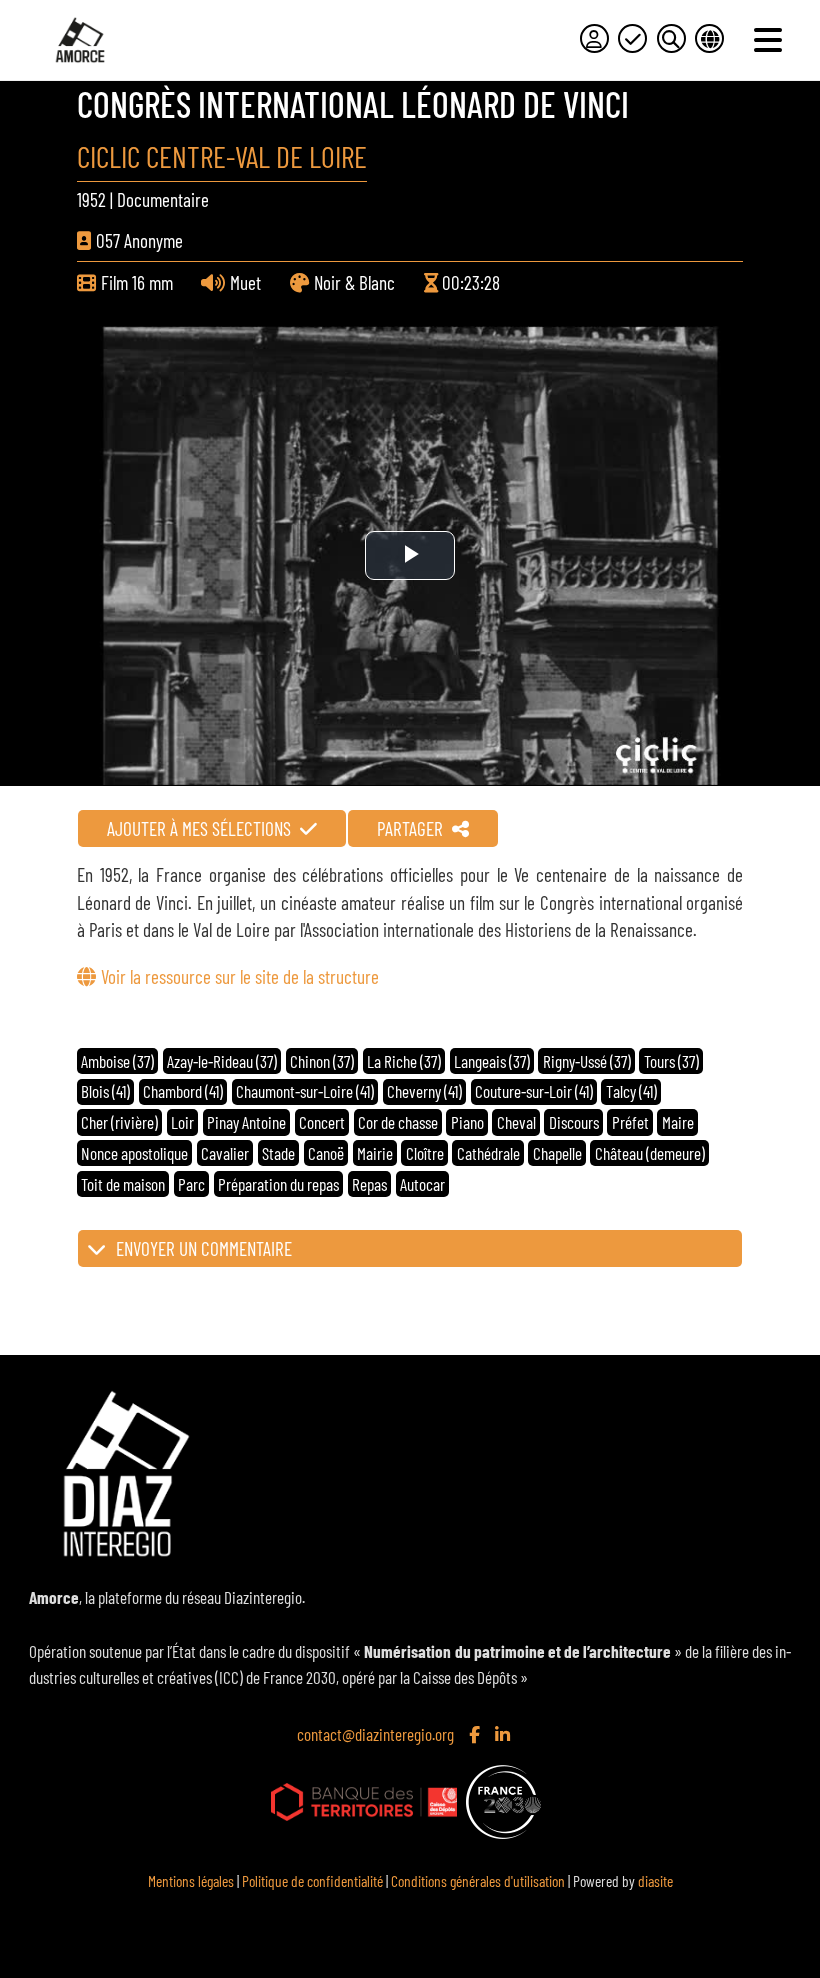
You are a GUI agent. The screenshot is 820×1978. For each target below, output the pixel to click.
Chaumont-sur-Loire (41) (305, 1091)
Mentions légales (191, 1880)
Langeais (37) (492, 1061)
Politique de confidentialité (312, 1880)
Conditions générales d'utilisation (478, 1880)
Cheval (516, 1122)
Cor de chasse (398, 1122)
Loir (182, 1122)
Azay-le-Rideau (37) (222, 1061)
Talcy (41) (631, 1091)
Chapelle (557, 1153)
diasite (655, 1880)
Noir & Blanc (354, 282)
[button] (410, 1248)
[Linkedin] (504, 1734)
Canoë (326, 1153)
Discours (574, 1122)
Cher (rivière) (119, 1122)
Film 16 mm (137, 282)
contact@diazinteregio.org (375, 1734)
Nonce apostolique (134, 1153)
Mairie (375, 1153)
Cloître (425, 1153)
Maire (678, 1122)
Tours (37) (671, 1061)
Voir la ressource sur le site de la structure (240, 976)
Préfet (630, 1122)
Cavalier (225, 1153)
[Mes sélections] (632, 38)
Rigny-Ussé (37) (587, 1061)
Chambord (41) (183, 1091)
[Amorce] (80, 40)
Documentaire (163, 199)
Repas (369, 1184)
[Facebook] (476, 1734)
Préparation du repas (278, 1184)
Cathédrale (488, 1153)
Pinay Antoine (246, 1122)
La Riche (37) (404, 1061)
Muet (245, 282)
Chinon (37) (322, 1061)
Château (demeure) (650, 1153)
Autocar (422, 1184)
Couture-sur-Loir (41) (534, 1091)
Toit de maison (123, 1184)
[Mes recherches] (671, 38)
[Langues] (709, 38)
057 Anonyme (139, 240)
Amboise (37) (117, 1061)
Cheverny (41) (424, 1091)
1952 (91, 199)
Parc (191, 1184)
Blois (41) (105, 1091)
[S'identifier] (594, 38)
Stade (278, 1153)
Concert (322, 1122)
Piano (467, 1122)
